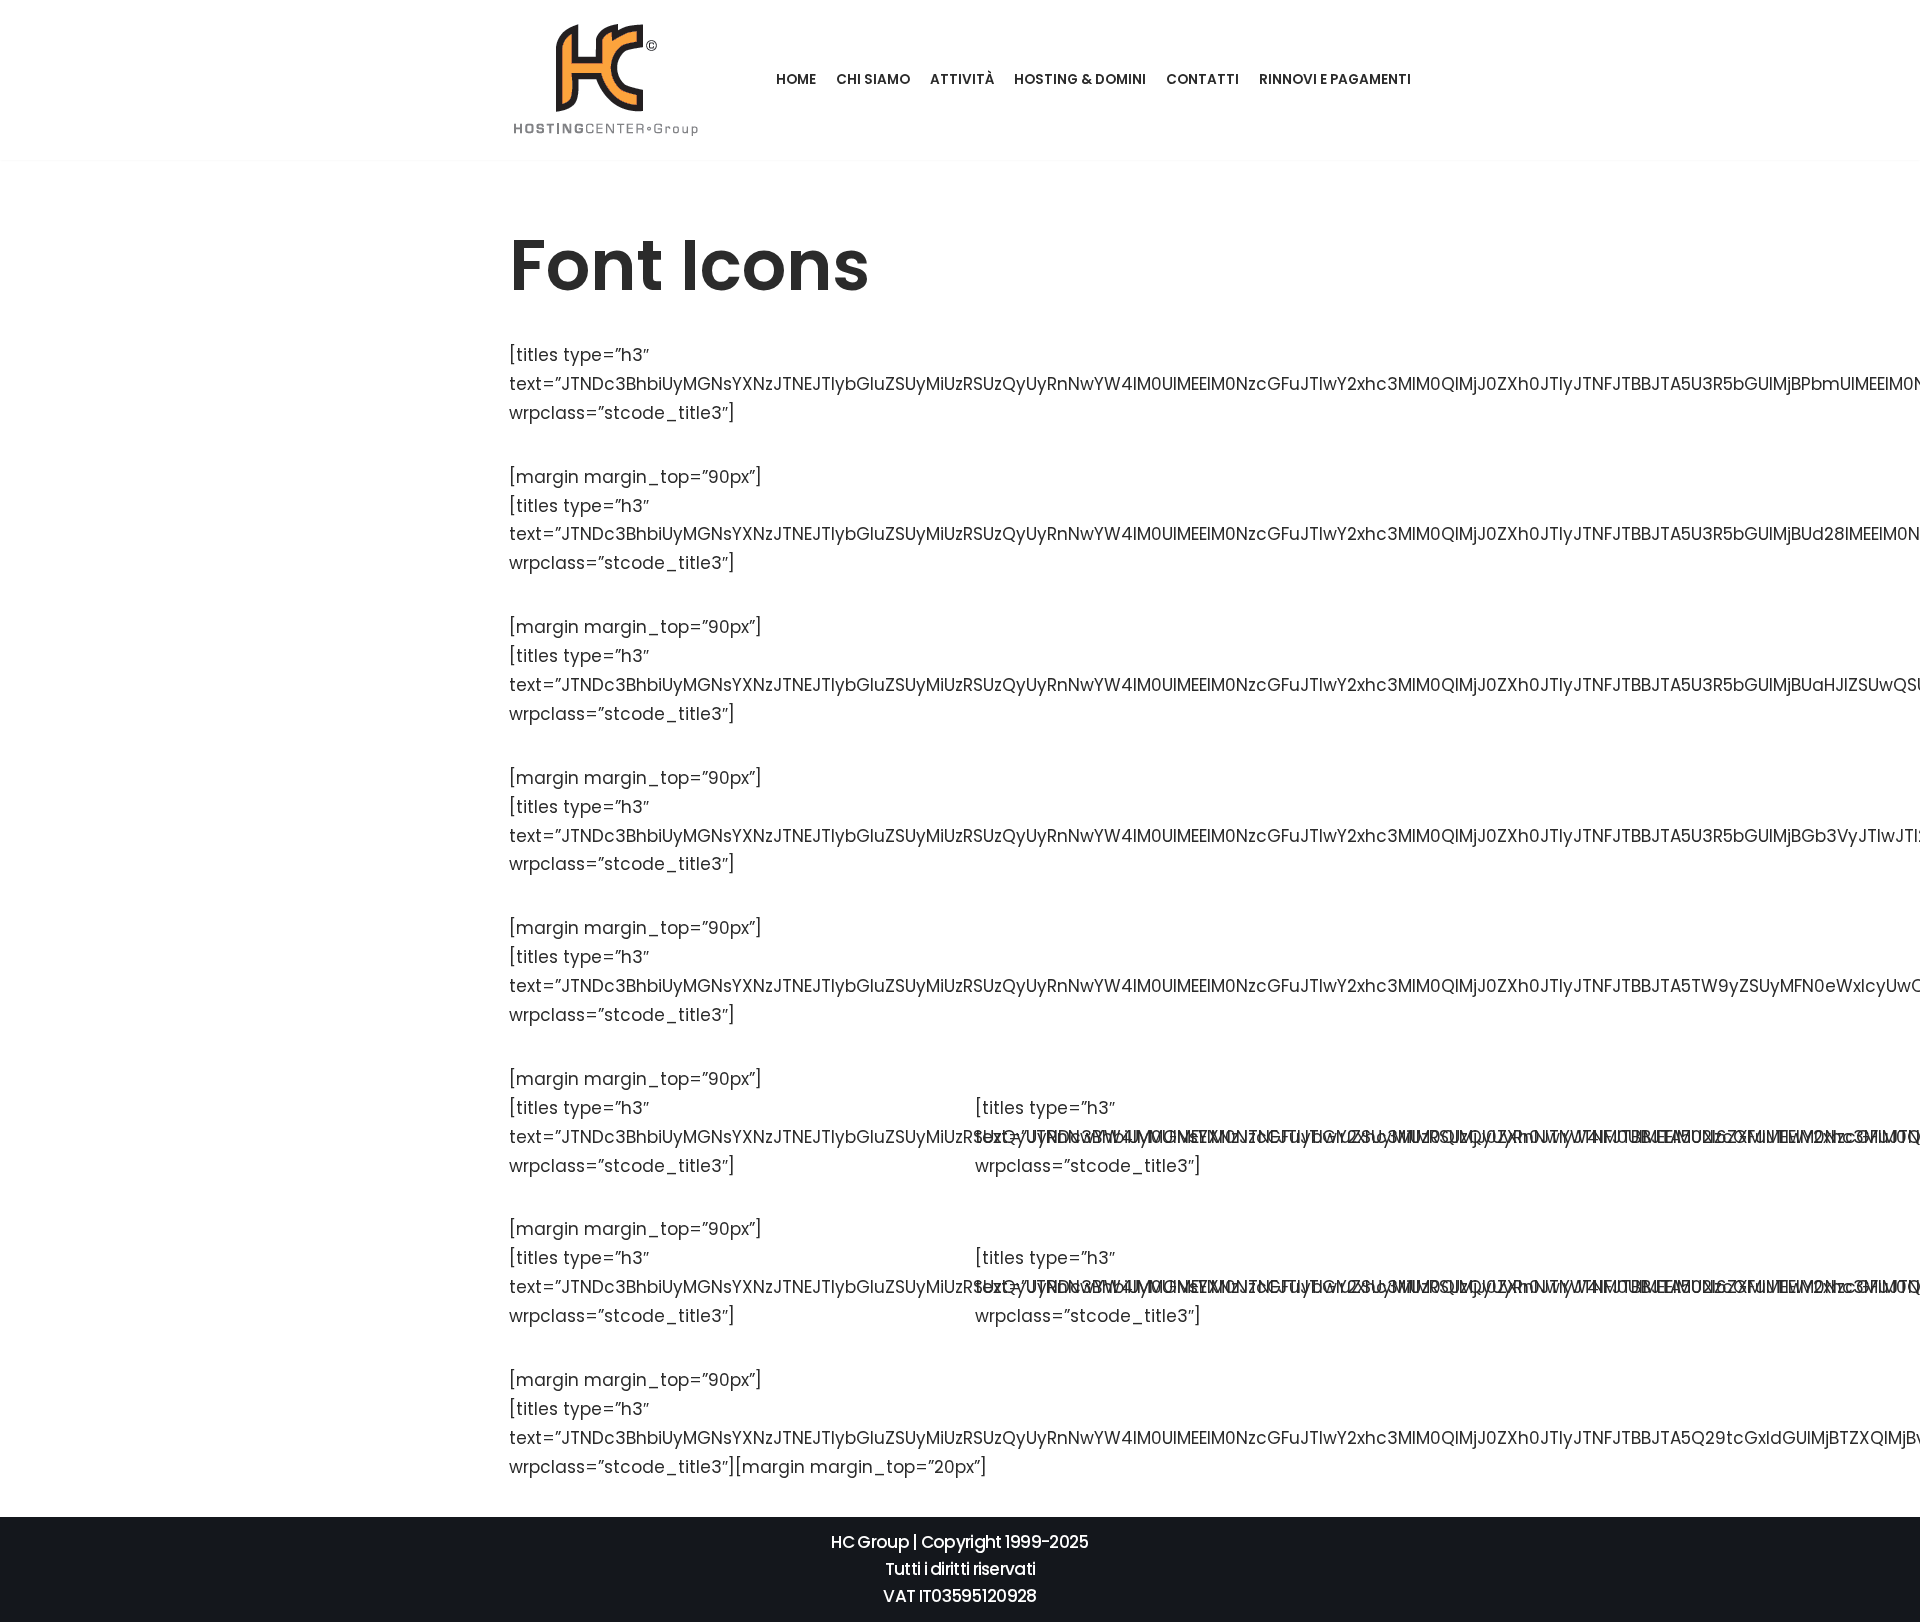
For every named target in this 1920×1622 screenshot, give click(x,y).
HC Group (869, 1542)
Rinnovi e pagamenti (1335, 79)
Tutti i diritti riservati (960, 1569)
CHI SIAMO (873, 79)
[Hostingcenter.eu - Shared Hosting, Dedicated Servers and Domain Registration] (608, 80)
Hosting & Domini (1080, 79)
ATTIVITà (962, 79)
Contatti (1202, 79)
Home (796, 79)
